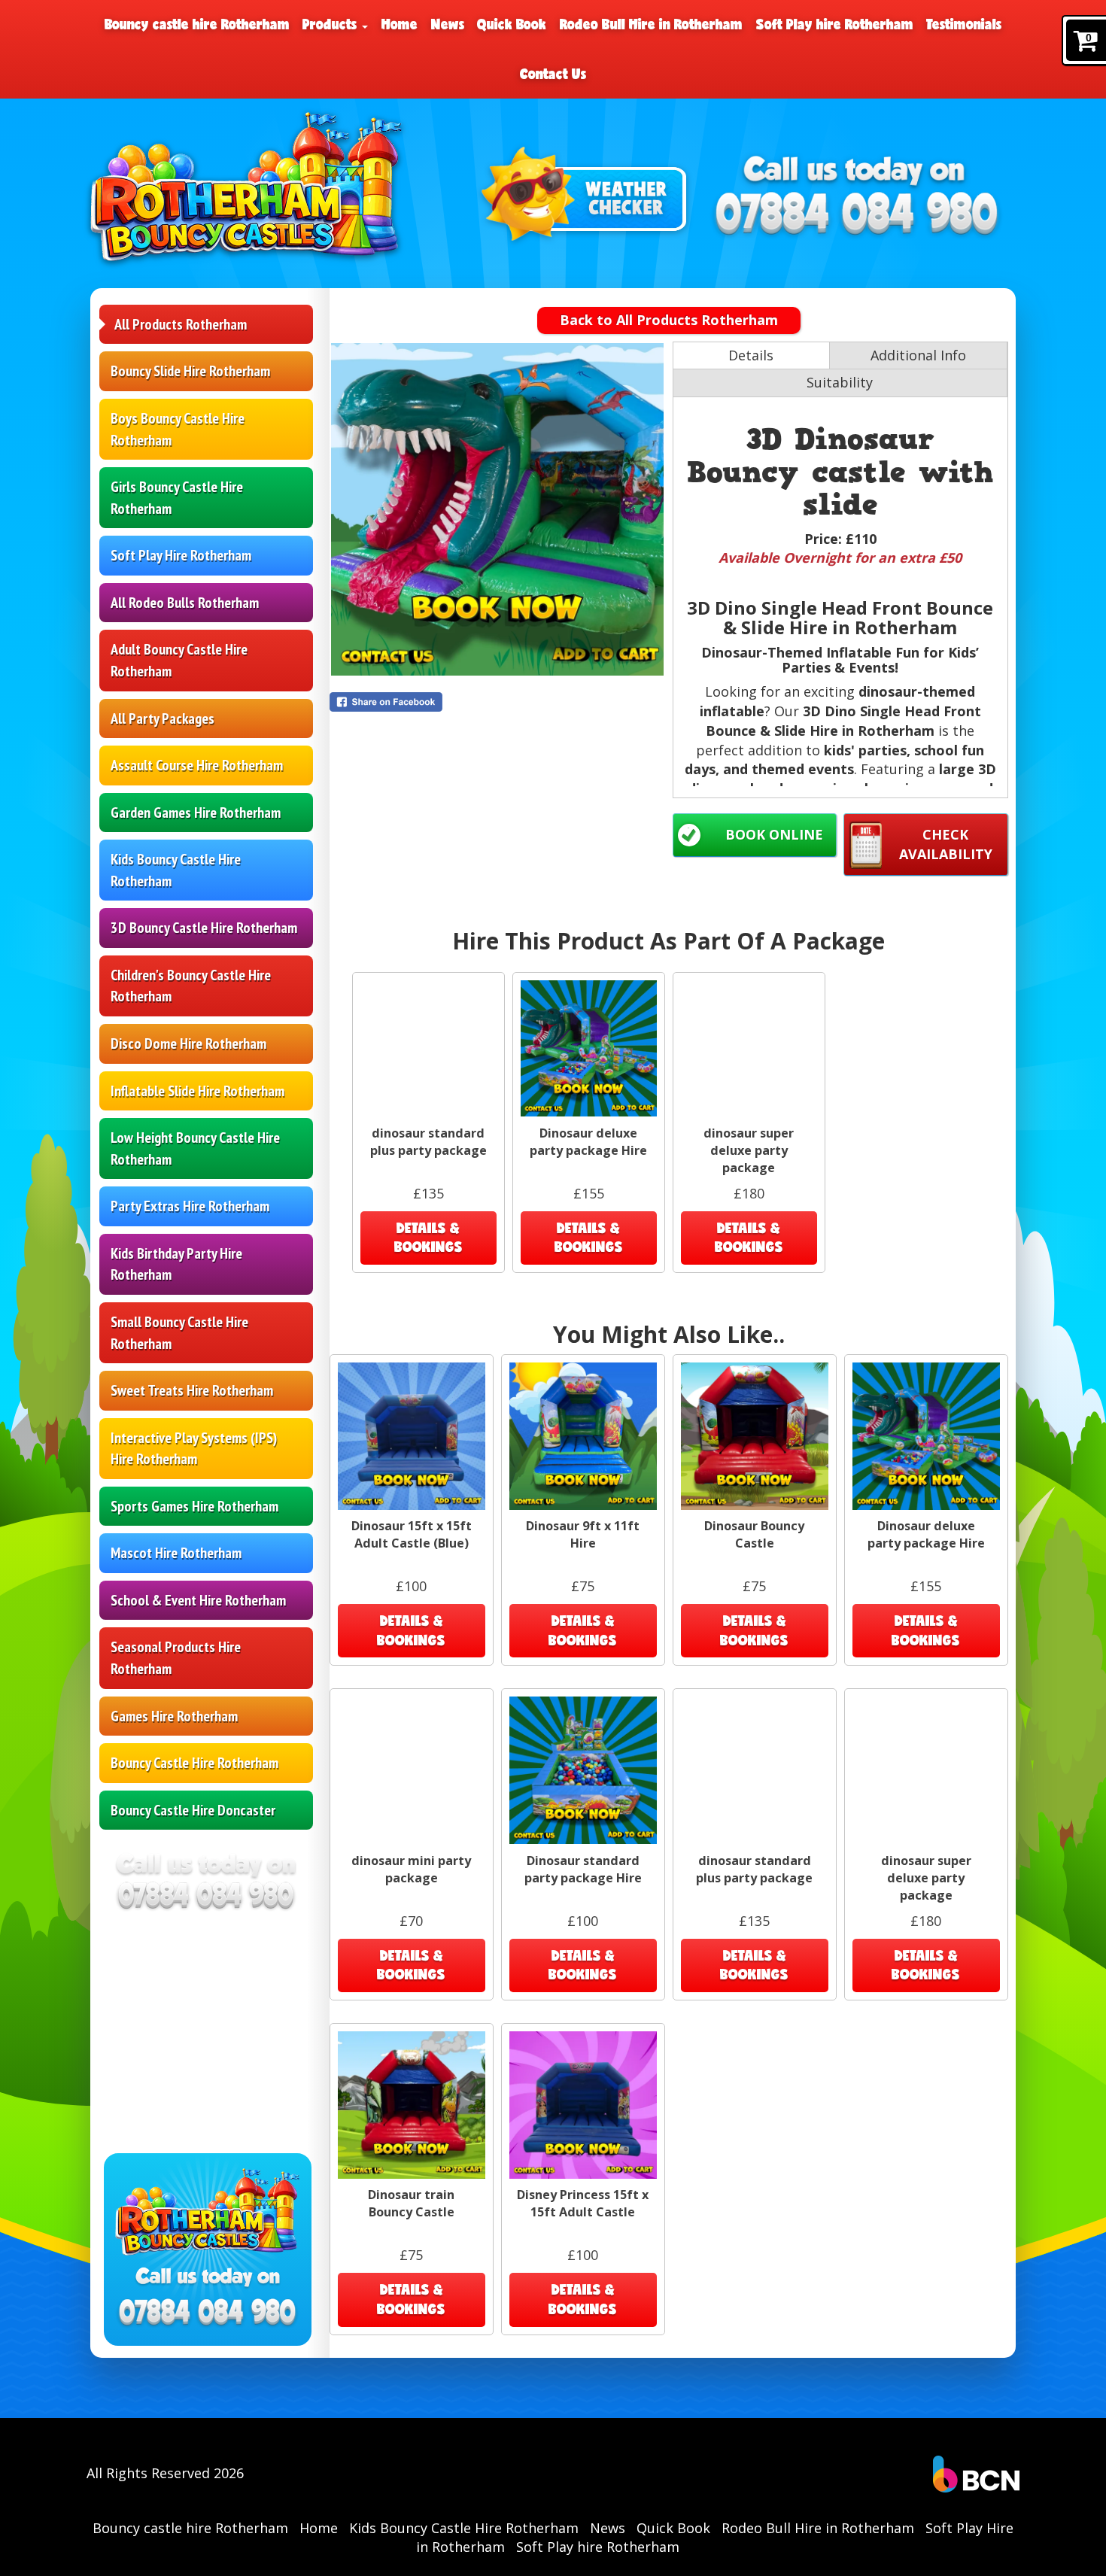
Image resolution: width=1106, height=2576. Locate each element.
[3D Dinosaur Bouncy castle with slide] (497, 509)
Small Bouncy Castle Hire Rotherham (179, 1333)
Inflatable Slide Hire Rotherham (197, 1091)
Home (400, 24)
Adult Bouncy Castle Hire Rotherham (179, 660)
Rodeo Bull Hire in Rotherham (651, 24)
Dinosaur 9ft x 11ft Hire (583, 1534)
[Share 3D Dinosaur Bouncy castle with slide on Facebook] (497, 702)
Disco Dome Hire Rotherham (188, 1043)
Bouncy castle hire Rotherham (197, 24)
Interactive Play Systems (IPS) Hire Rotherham (194, 1449)
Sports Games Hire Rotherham (194, 1506)
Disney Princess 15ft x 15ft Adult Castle (583, 2203)
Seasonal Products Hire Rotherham (176, 1658)
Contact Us (553, 74)
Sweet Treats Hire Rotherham (192, 1390)
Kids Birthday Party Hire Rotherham (176, 1264)
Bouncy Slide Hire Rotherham (190, 371)
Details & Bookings (428, 1238)
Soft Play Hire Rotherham (181, 555)
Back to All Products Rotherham (669, 320)
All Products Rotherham (181, 324)
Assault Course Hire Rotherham (197, 765)
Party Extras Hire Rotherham (190, 1206)
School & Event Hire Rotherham (198, 1600)
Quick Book (512, 24)
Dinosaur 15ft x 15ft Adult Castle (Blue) (412, 1534)
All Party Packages (163, 718)
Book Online (774, 834)
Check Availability (946, 844)
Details (751, 355)
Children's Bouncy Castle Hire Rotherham (191, 986)
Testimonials (964, 24)
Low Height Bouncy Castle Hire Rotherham (195, 1148)
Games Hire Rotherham (174, 1716)
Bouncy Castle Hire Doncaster (193, 1810)
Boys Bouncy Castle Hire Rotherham (178, 429)
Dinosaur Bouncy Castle (754, 1534)
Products (331, 24)
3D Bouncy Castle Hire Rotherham (204, 928)
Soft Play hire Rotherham (835, 24)
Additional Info (918, 355)
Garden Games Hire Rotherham (196, 813)
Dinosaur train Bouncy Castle (411, 2203)
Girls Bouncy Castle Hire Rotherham (177, 498)
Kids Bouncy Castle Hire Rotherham (176, 870)
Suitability (840, 382)
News (448, 24)
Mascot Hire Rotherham (176, 1553)
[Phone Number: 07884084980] (857, 216)
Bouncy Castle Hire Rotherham (194, 1763)
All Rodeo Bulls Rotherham (185, 603)
